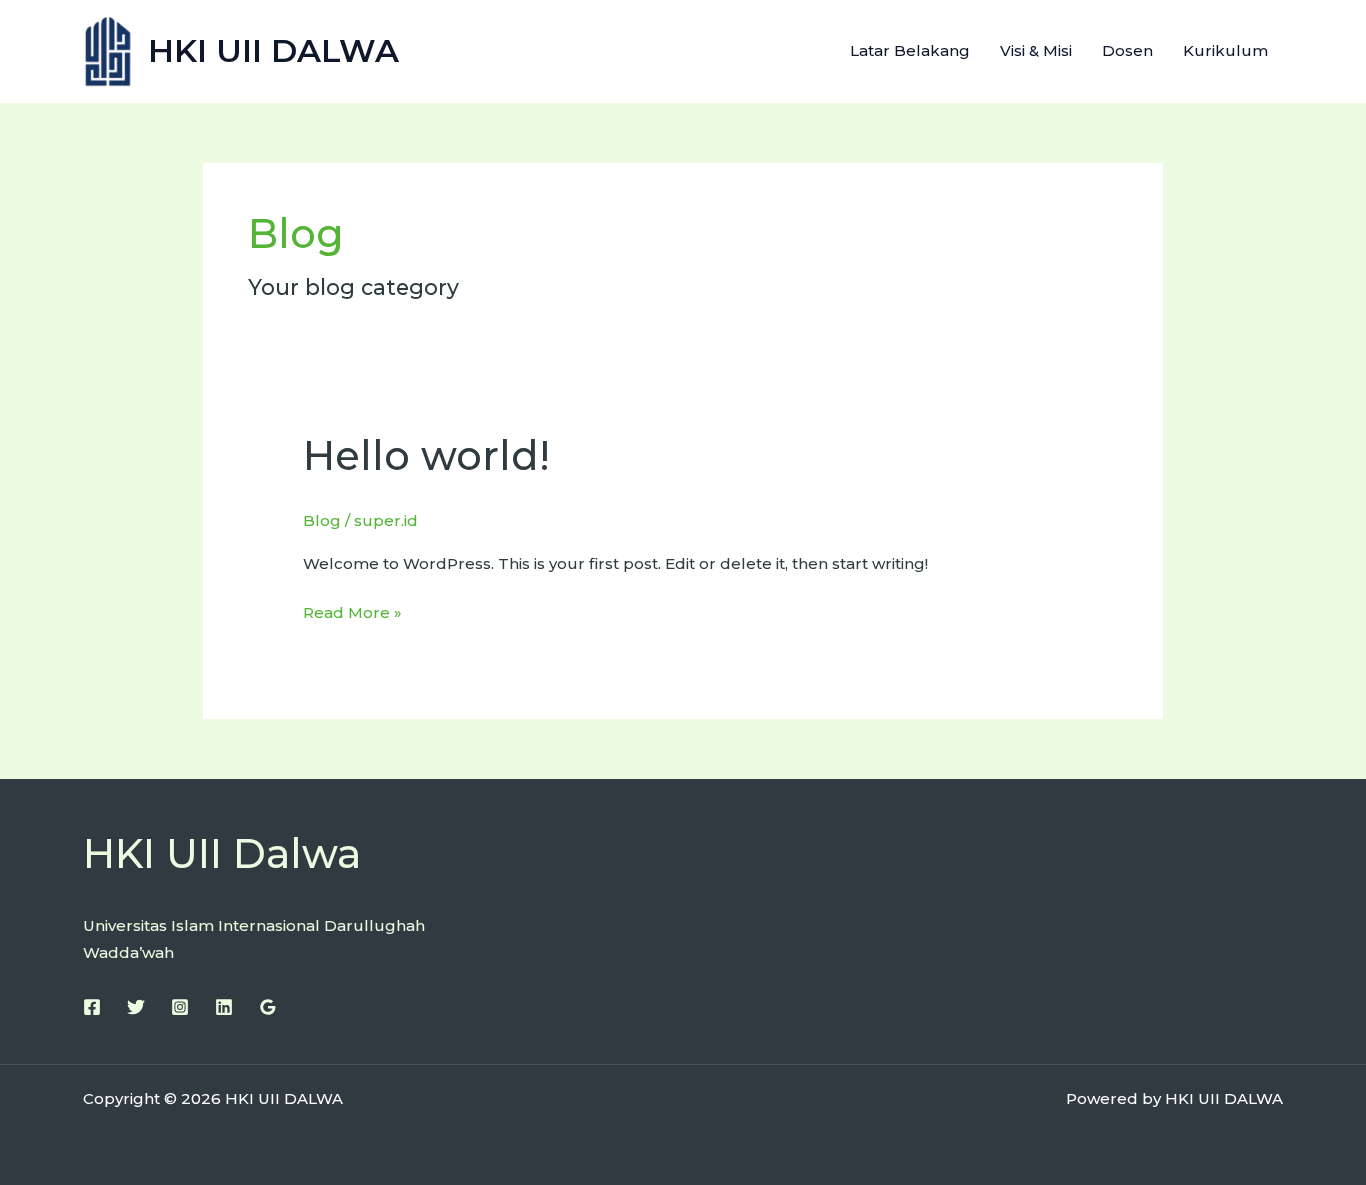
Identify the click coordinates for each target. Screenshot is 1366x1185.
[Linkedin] (224, 1007)
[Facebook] (92, 1007)
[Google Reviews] (268, 1007)
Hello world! (426, 455)
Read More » (352, 610)
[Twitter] (136, 1007)
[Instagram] (180, 1007)
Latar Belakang (910, 50)
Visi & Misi (1036, 50)
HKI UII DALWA (273, 50)
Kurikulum (1225, 50)
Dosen (1127, 50)
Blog (322, 520)
